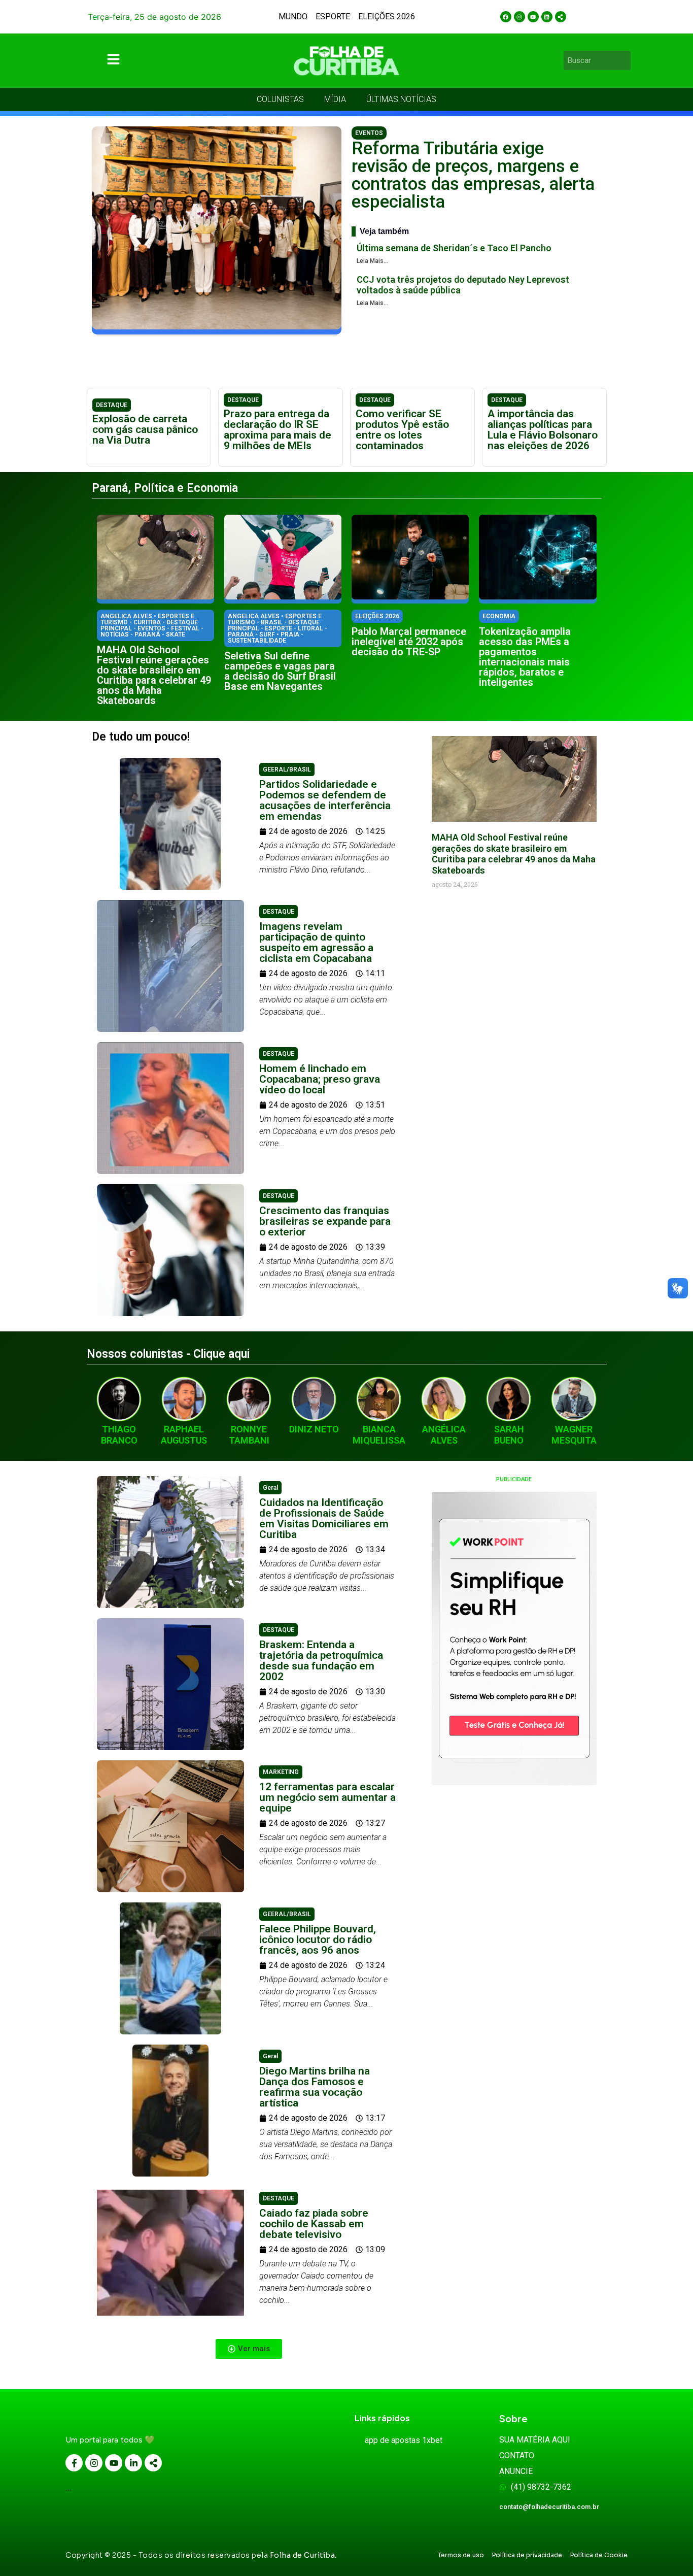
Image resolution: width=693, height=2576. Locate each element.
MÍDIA (335, 99)
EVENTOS (369, 133)
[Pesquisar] (625, 60)
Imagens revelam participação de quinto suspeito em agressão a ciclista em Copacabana (316, 942)
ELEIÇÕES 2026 (387, 16)
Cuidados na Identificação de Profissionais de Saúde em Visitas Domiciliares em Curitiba (324, 1518)
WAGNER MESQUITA (574, 1435)
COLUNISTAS (280, 99)
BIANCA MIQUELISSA (379, 1435)
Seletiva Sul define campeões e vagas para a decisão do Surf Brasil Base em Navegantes (280, 671)
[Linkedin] (547, 17)
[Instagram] (519, 17)
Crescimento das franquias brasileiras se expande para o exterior (325, 1221)
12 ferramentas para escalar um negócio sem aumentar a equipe (327, 1797)
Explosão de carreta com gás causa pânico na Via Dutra (145, 429)
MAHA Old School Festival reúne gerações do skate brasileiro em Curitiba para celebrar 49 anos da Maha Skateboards (154, 675)
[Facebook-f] (74, 2463)
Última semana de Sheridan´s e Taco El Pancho (454, 248)
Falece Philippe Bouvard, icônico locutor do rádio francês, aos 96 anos (318, 1939)
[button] (249, 2349)
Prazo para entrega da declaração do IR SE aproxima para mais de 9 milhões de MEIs (278, 430)
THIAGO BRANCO (119, 1435)
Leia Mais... (372, 261)
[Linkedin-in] (133, 2463)
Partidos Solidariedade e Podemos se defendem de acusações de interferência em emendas (325, 800)
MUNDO (293, 16)
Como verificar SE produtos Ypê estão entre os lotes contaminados (402, 430)
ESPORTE (333, 16)
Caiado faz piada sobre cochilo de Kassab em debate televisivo (314, 2224)
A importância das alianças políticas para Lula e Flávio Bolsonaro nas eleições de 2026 (543, 430)
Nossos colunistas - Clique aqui (168, 1354)
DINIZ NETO (314, 1429)
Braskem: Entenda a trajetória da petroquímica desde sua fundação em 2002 (321, 1661)
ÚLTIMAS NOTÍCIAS (401, 99)
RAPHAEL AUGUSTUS (184, 1435)
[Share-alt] (561, 17)
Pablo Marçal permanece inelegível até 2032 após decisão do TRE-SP (409, 642)
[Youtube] (533, 17)
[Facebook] (506, 17)
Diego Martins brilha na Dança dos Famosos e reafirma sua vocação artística (315, 2087)
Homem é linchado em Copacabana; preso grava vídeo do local (320, 1079)
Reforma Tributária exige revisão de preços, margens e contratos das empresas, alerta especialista (473, 175)
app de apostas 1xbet (404, 2440)
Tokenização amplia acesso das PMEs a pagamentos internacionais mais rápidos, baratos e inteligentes (525, 657)
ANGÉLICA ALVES (444, 1435)
